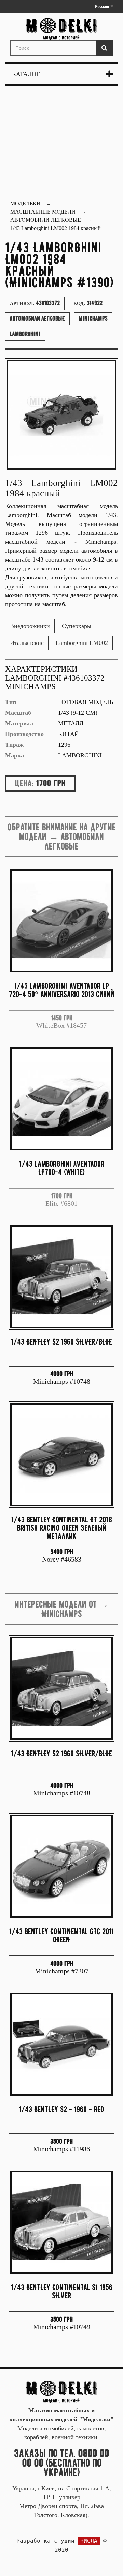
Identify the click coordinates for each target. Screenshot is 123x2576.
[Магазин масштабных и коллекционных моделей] (61, 2391)
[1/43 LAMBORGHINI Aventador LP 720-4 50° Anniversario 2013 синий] (61, 921)
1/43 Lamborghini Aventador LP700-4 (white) (62, 1168)
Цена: (24, 783)
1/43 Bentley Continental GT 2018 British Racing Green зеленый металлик (62, 1528)
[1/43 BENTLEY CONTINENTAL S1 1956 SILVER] (61, 2222)
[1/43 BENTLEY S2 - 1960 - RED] (61, 2044)
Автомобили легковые (37, 318)
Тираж (14, 745)
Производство (24, 734)
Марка (15, 755)
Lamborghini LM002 (82, 643)
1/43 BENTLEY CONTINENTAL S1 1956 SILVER (62, 2291)
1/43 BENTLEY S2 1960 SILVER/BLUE (61, 1342)
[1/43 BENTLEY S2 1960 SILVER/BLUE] (61, 1277)
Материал (19, 723)
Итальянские (27, 643)
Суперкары (77, 626)
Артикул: (35, 303)
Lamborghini (25, 334)
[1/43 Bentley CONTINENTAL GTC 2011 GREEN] (61, 1866)
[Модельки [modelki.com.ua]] (61, 29)
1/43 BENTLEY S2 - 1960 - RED (61, 2109)
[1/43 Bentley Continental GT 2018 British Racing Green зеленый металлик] (61, 1455)
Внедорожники (30, 626)
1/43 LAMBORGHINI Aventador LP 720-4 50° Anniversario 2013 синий (61, 990)
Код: (88, 303)
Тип (11, 702)
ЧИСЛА (89, 2541)
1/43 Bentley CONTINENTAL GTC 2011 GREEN (61, 1935)
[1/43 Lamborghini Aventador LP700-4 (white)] (61, 1099)
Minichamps (93, 318)
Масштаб (18, 713)
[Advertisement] (61, 145)
